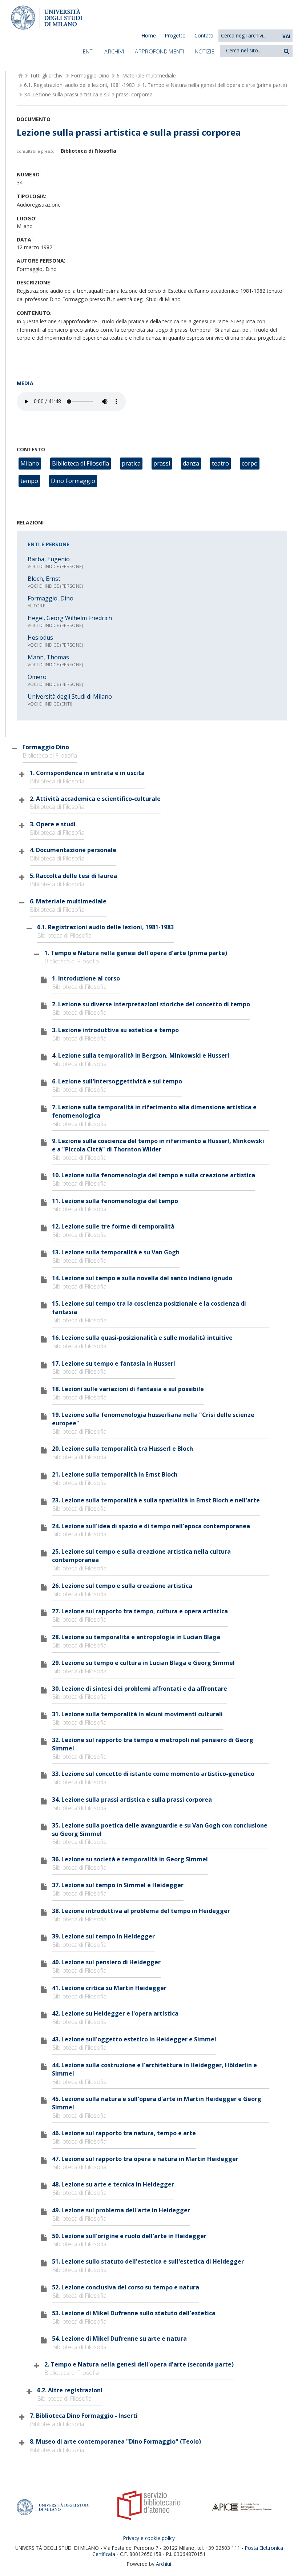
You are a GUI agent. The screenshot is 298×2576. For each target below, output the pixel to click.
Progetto (175, 35)
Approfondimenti (159, 51)
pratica (131, 463)
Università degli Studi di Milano (70, 696)
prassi (162, 463)
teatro (220, 463)
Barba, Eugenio (49, 559)
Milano (30, 463)
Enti (88, 51)
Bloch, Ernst (44, 579)
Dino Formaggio (73, 481)
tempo (29, 481)
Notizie (205, 51)
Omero (37, 677)
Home (149, 35)
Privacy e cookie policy (149, 2538)
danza (191, 463)
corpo (250, 463)
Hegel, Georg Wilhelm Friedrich (70, 618)
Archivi (114, 51)
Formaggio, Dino (51, 598)
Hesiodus (40, 638)
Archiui (164, 2564)
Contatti (204, 35)
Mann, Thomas (48, 657)
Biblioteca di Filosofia (80, 463)
